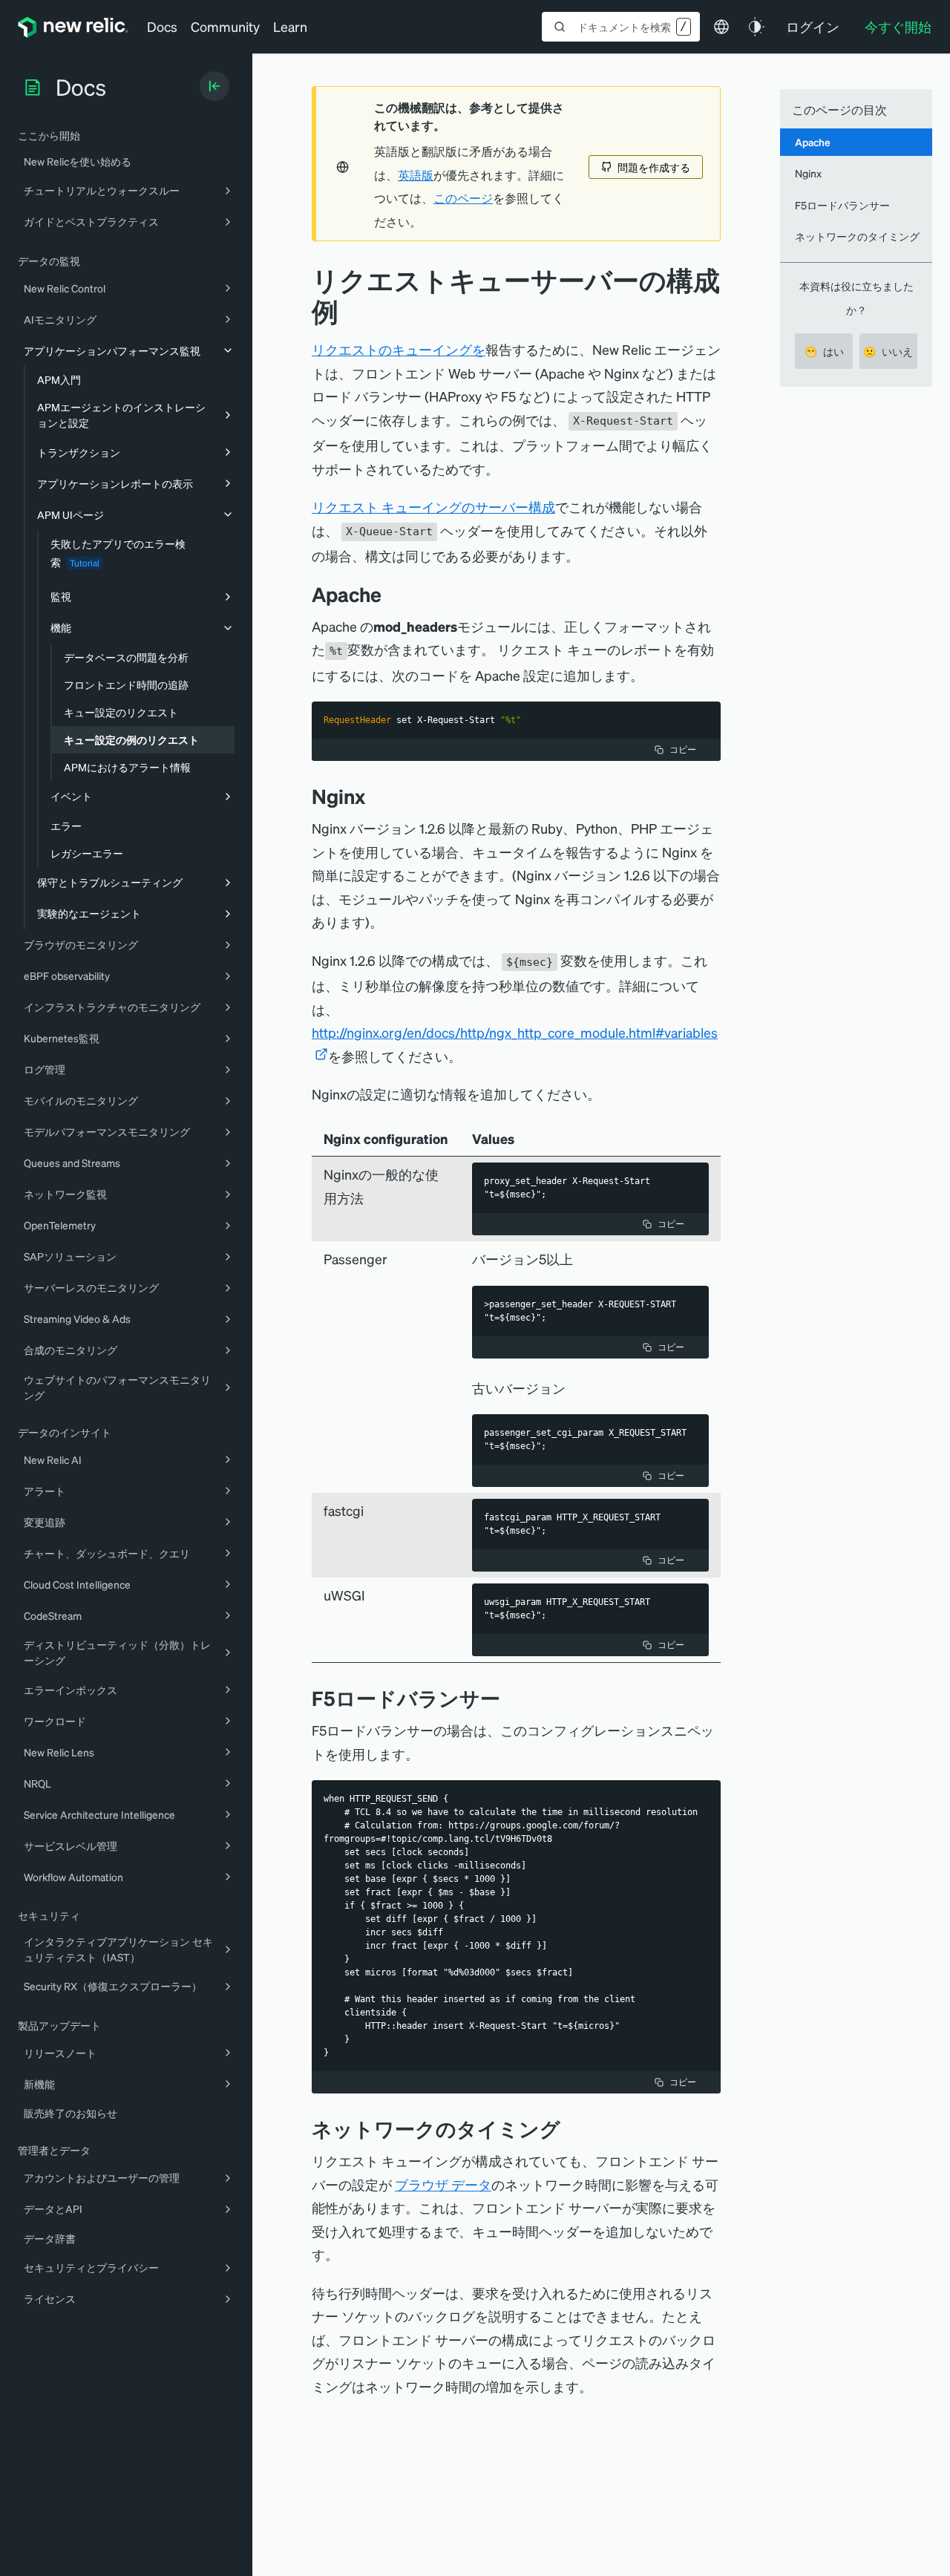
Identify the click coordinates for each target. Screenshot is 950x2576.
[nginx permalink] (373, 796)
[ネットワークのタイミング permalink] (568, 2129)
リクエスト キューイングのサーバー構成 (433, 507)
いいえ (888, 351)
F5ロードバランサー (842, 205)
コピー (683, 749)
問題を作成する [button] (654, 167)
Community (225, 26)
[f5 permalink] (511, 1698)
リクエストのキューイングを (399, 349)
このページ (463, 198)
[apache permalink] (389, 594)
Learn (290, 26)
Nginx (808, 173)
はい (824, 351)
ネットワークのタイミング (857, 236)
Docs (162, 26)
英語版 (416, 175)
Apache (813, 142)
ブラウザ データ (443, 2184)
